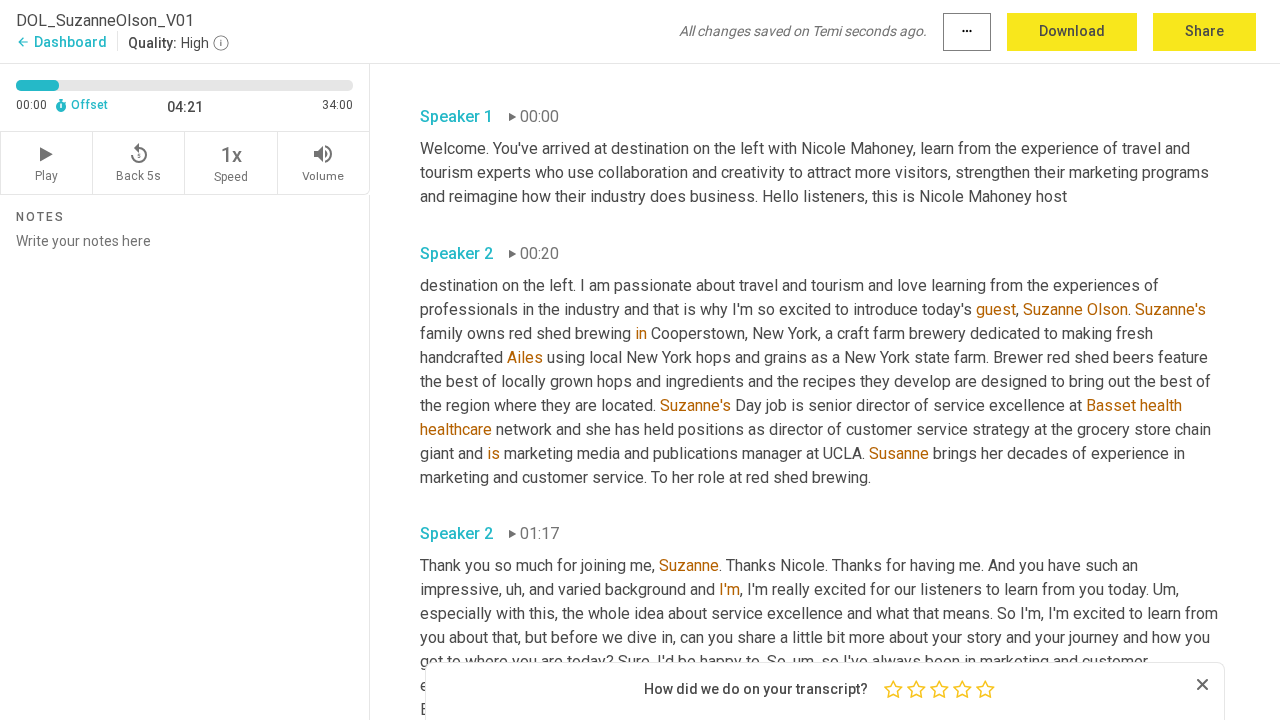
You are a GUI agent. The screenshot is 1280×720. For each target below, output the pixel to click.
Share (1204, 31)
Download (1072, 31)
